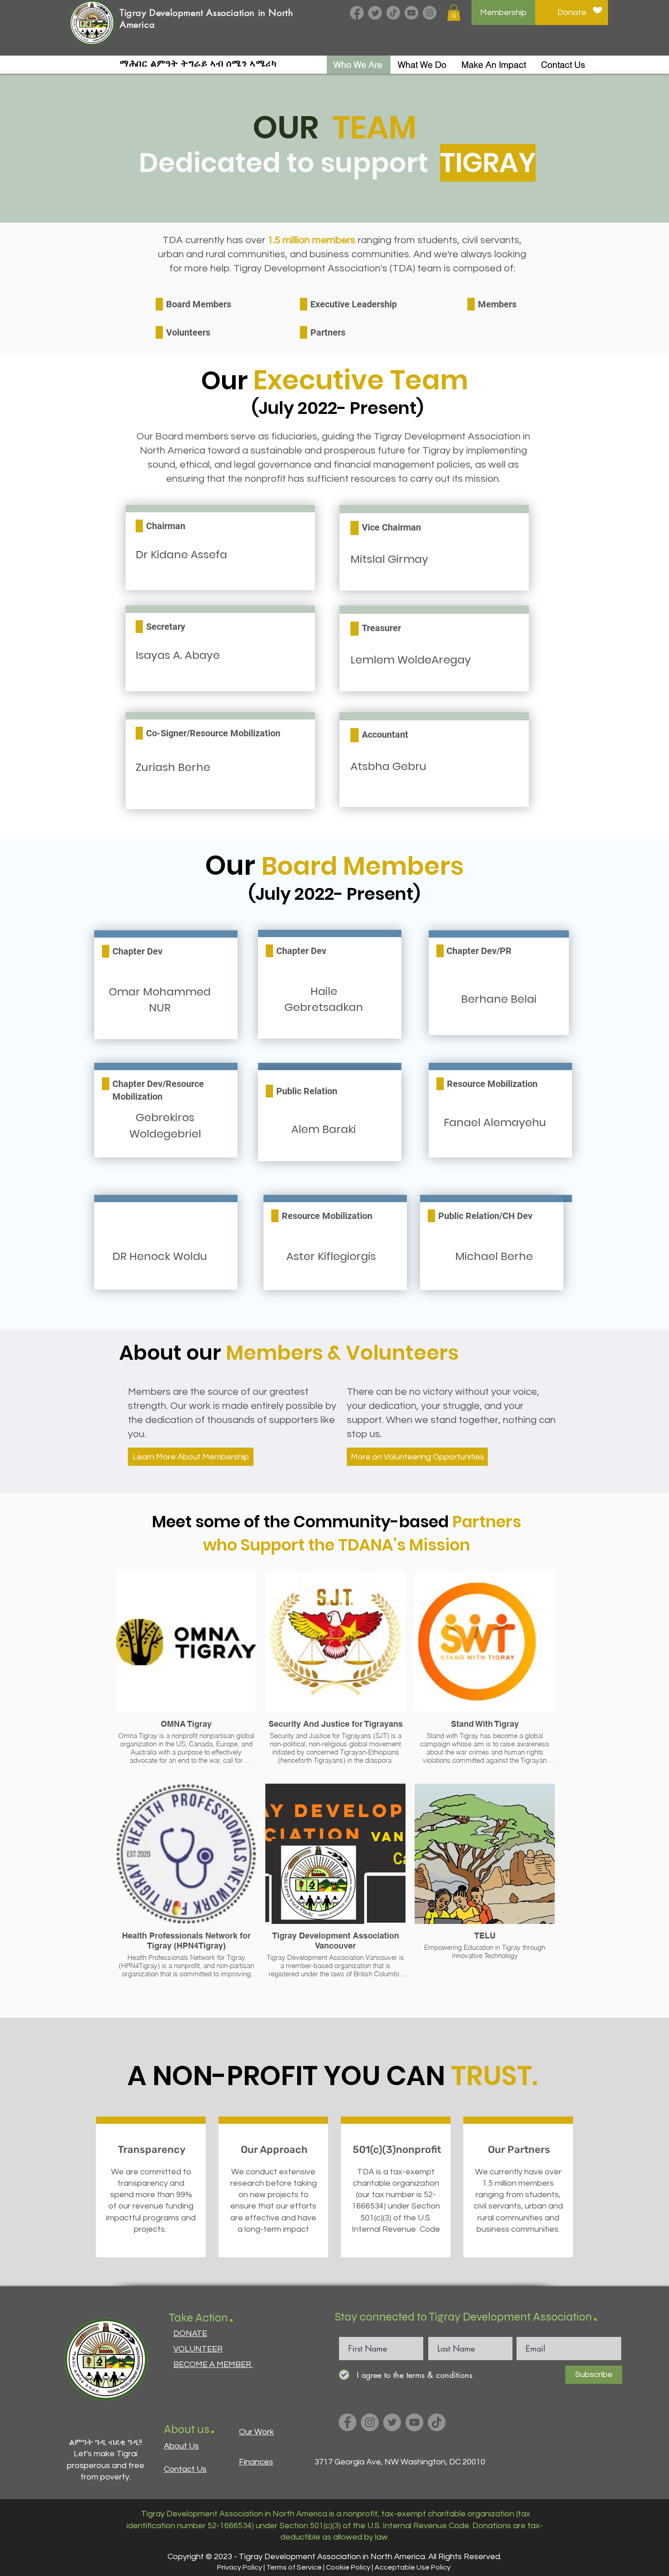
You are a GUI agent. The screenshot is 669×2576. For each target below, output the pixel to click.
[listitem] (151, 2191)
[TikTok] (393, 13)
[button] (454, 13)
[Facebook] (357, 13)
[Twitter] (375, 13)
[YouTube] (414, 2422)
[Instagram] (430, 13)
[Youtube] (411, 13)
